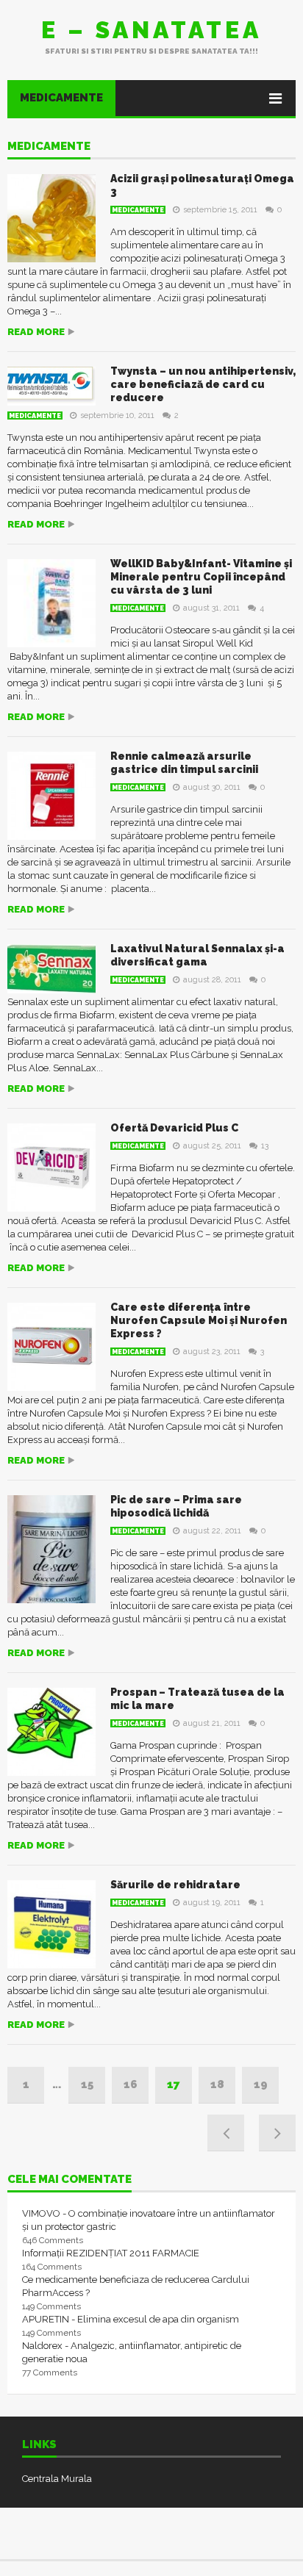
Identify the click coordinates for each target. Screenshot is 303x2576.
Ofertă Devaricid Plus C (174, 1128)
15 (87, 2084)
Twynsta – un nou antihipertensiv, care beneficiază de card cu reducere (203, 384)
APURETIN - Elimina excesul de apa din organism (131, 2319)
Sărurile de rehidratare (175, 1885)
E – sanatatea (151, 30)
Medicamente (61, 98)
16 (131, 2084)
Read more (36, 332)
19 (261, 2084)
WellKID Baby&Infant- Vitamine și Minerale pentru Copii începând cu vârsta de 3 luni (201, 577)
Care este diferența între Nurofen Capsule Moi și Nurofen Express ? (199, 1320)
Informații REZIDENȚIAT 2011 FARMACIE (111, 2253)
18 (217, 2084)
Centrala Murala (57, 2479)
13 (265, 1146)
